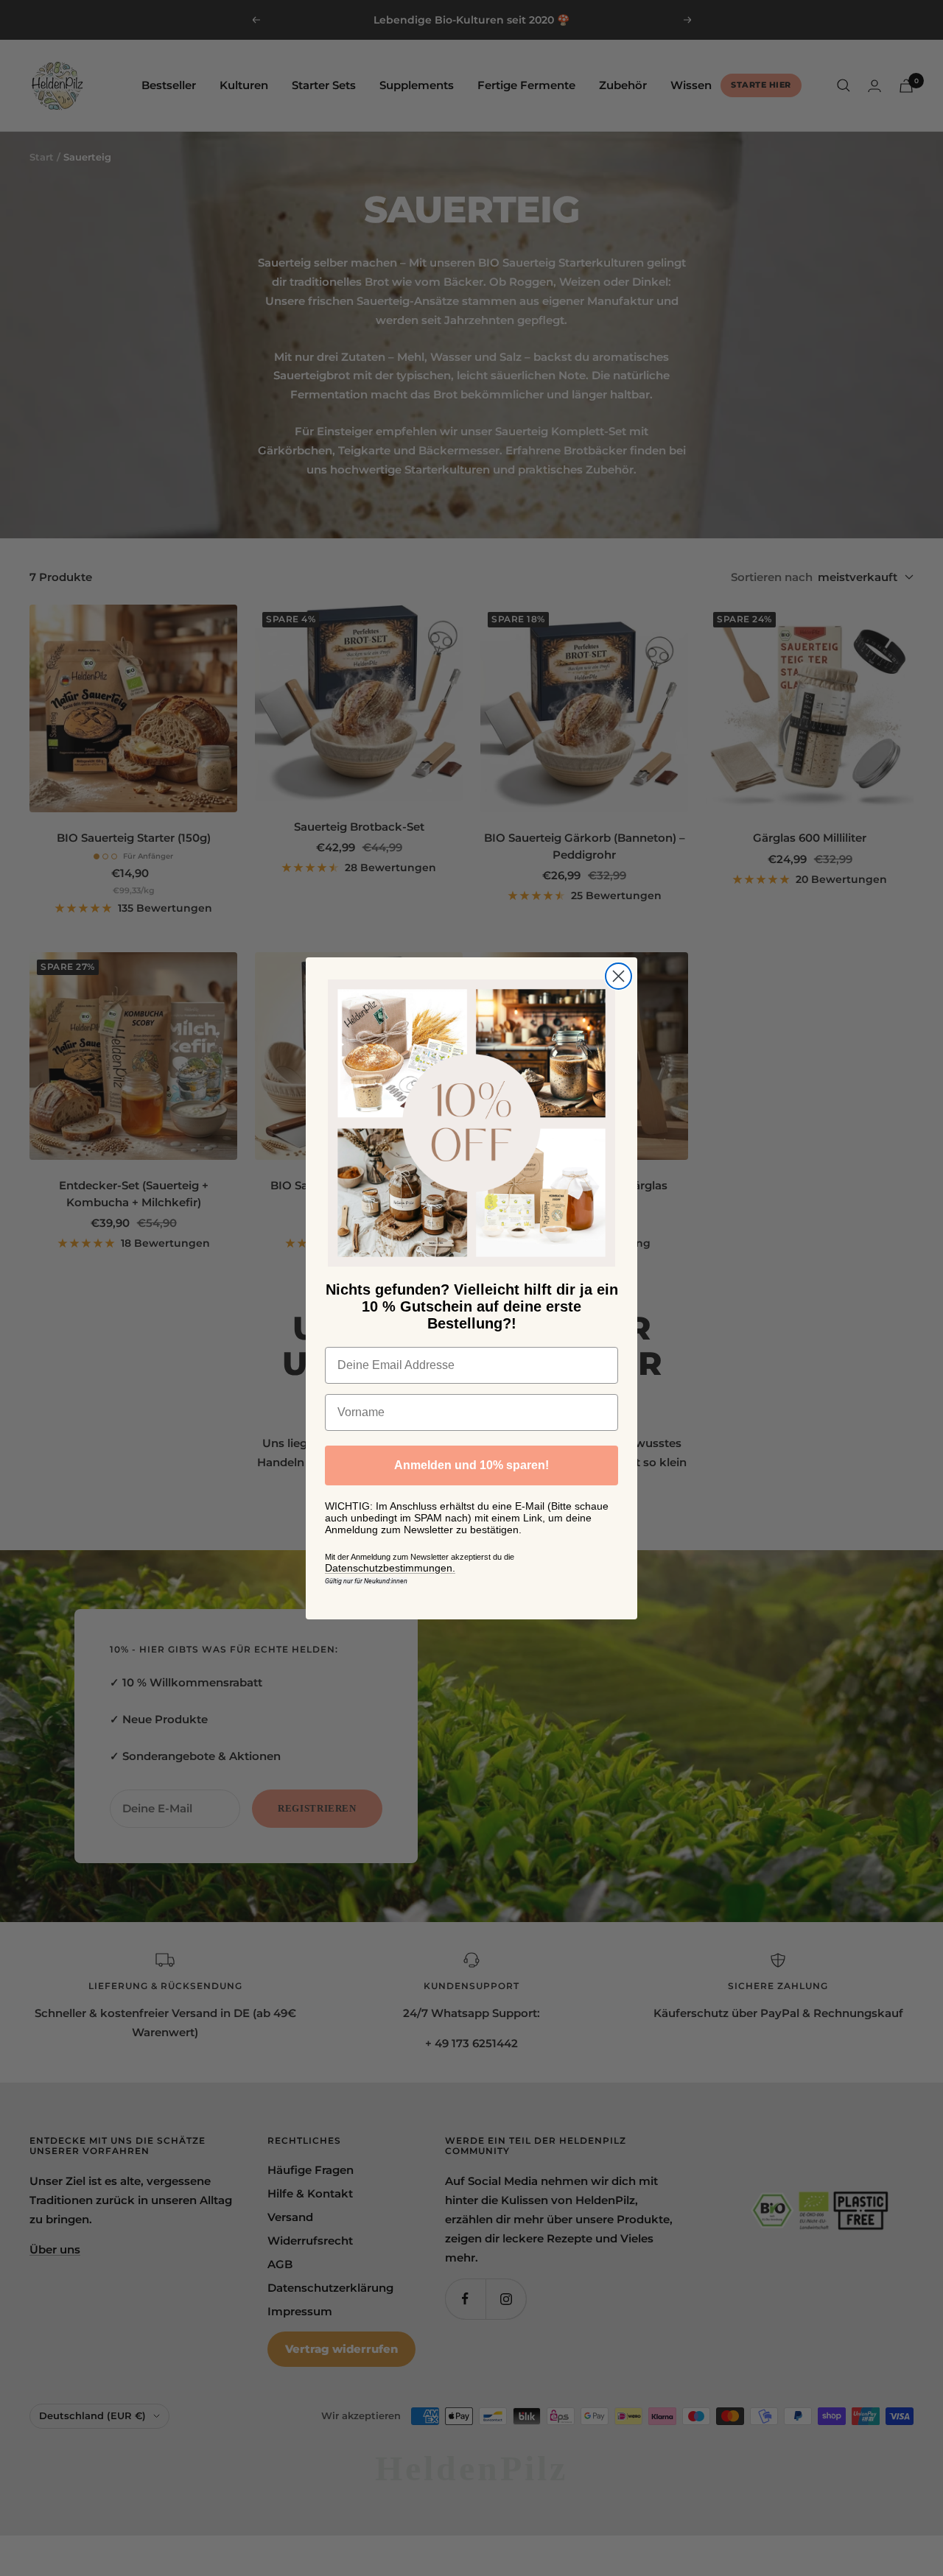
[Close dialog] (618, 976)
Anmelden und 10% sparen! (471, 1465)
